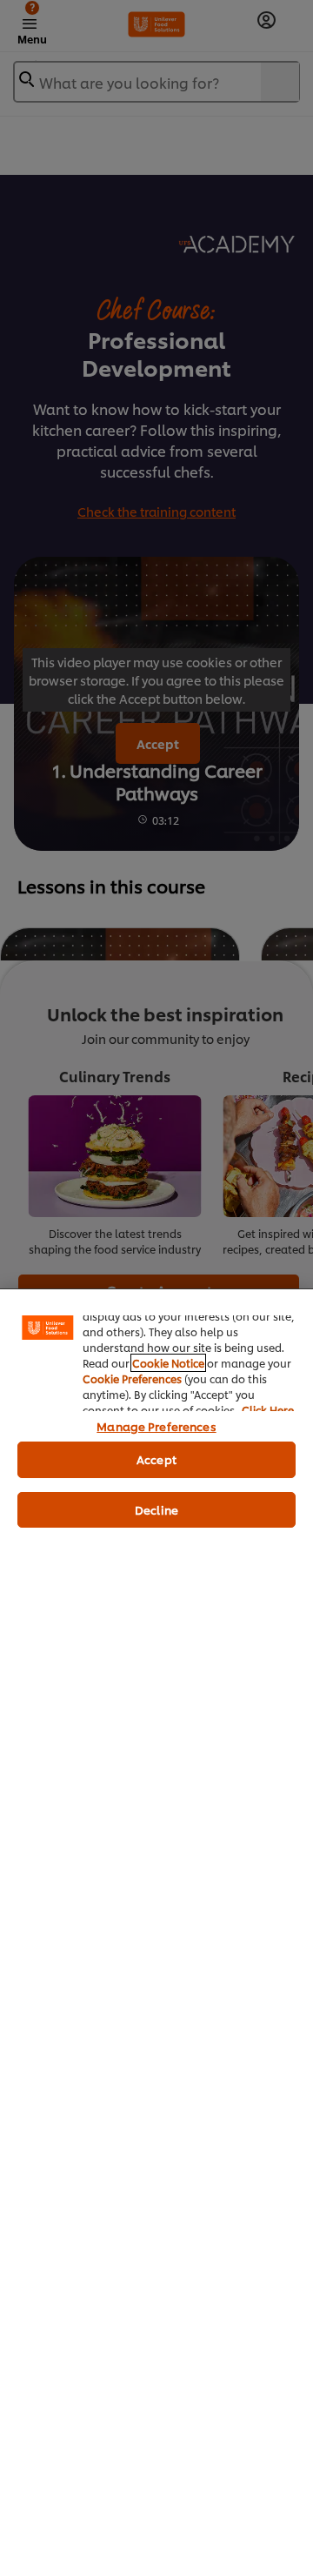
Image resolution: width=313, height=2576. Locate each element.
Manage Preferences (156, 1426)
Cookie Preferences (132, 1378)
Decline (156, 1509)
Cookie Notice (168, 1363)
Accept (156, 1459)
